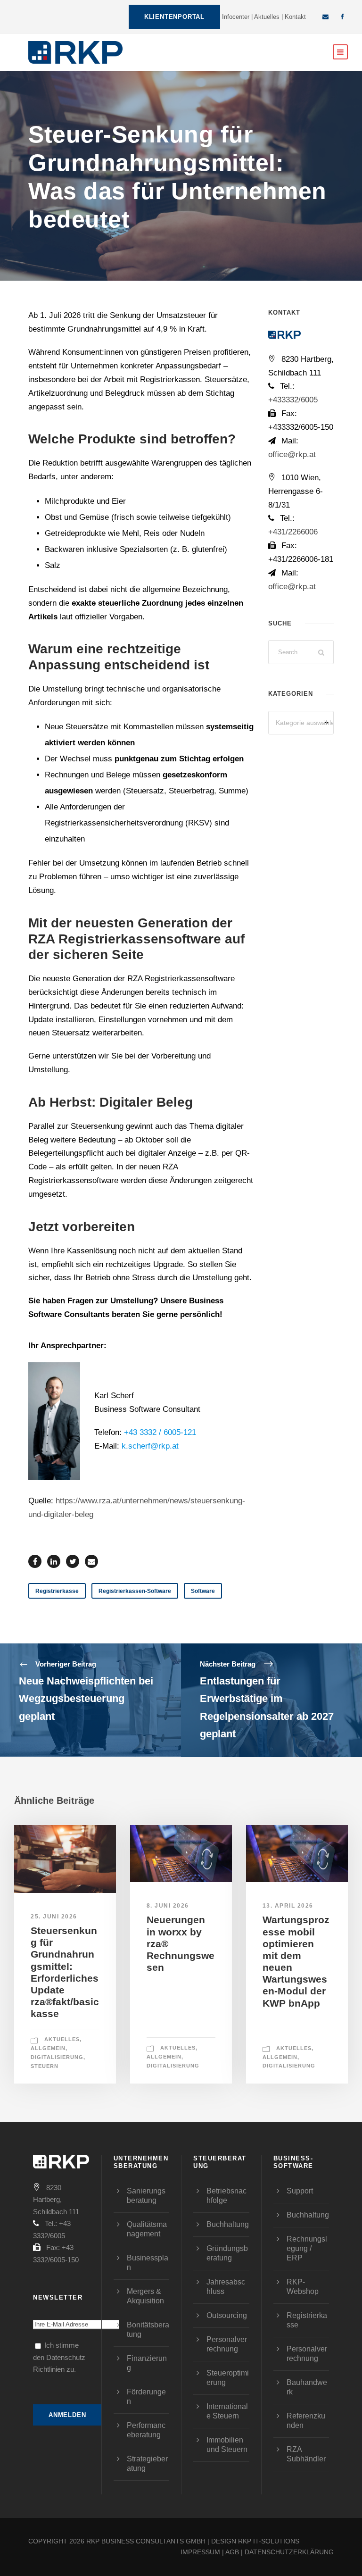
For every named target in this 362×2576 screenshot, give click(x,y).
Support (300, 2191)
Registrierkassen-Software (135, 1591)
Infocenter (236, 17)
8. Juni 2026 (168, 1906)
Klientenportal (174, 17)
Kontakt (295, 17)
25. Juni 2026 (54, 1917)
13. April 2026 (288, 1906)
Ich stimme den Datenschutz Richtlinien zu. (59, 2357)
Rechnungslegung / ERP (307, 2248)
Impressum (200, 2552)
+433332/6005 (293, 400)
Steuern (45, 2066)
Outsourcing (227, 2315)
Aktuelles (267, 17)
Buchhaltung (228, 2224)
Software (203, 1591)
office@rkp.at (292, 454)
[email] (325, 17)
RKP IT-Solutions (269, 2541)
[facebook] (342, 17)
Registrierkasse (57, 1591)
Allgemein (48, 2048)
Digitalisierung (57, 2057)
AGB (232, 2552)
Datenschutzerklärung (289, 2552)
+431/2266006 (293, 532)
